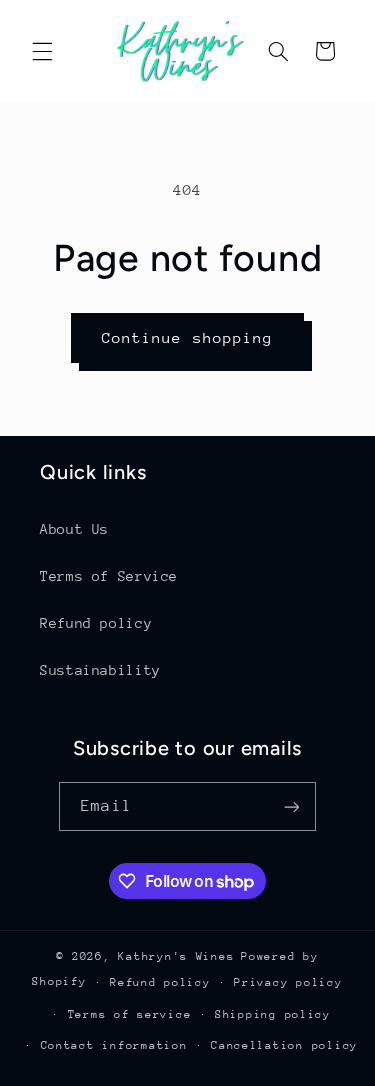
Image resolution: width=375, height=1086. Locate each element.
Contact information (114, 1045)
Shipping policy (273, 1014)
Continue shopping (187, 337)
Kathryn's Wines (176, 956)
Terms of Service (109, 576)
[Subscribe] (291, 806)
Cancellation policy (284, 1045)
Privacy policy (288, 982)
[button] (42, 51)
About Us (74, 529)
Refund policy (96, 623)
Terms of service (130, 1014)
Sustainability (100, 670)
